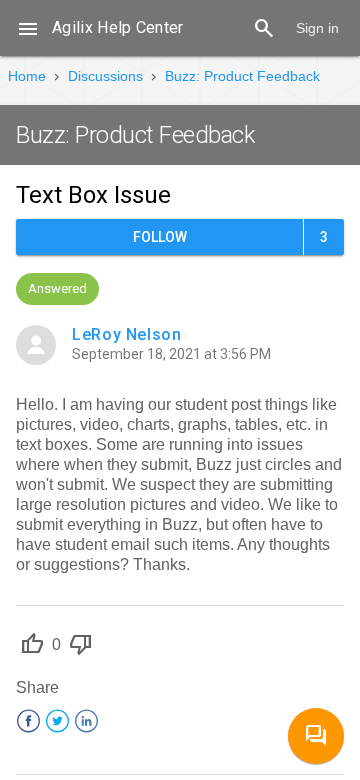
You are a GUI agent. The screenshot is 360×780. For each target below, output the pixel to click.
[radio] (32, 646)
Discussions (105, 76)
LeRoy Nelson (127, 334)
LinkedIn (86, 720)
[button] (28, 28)
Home (27, 76)
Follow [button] (160, 237)
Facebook (28, 720)
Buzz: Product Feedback (242, 76)
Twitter (57, 720)
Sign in (317, 28)
